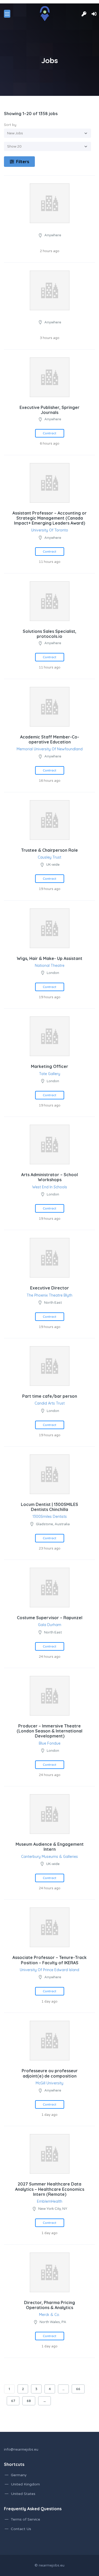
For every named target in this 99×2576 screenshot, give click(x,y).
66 (78, 2389)
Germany (19, 2475)
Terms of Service (25, 2519)
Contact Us (21, 2529)
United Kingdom (25, 2484)
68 (29, 2401)
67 (13, 2401)
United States (23, 2494)
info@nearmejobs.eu (21, 2450)
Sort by (10, 125)
